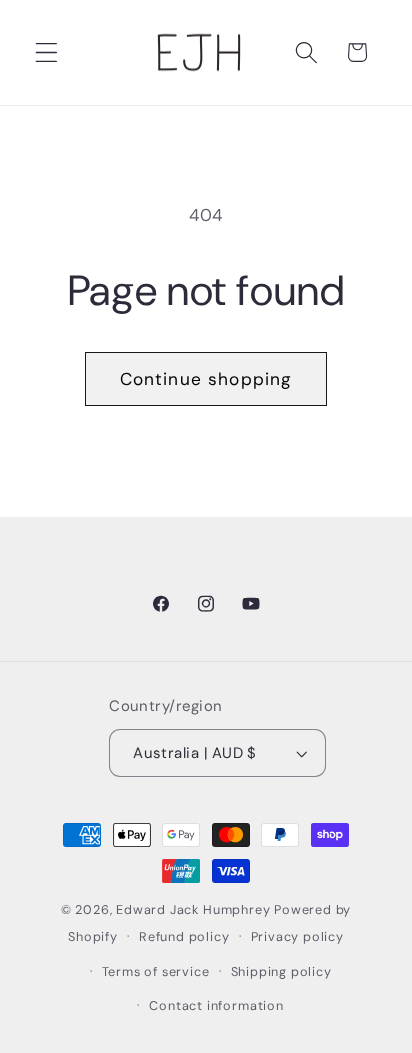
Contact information (216, 1005)
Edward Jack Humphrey (193, 909)
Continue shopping (206, 379)
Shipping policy (281, 971)
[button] (46, 52)
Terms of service (156, 971)
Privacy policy (297, 936)
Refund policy (184, 936)
